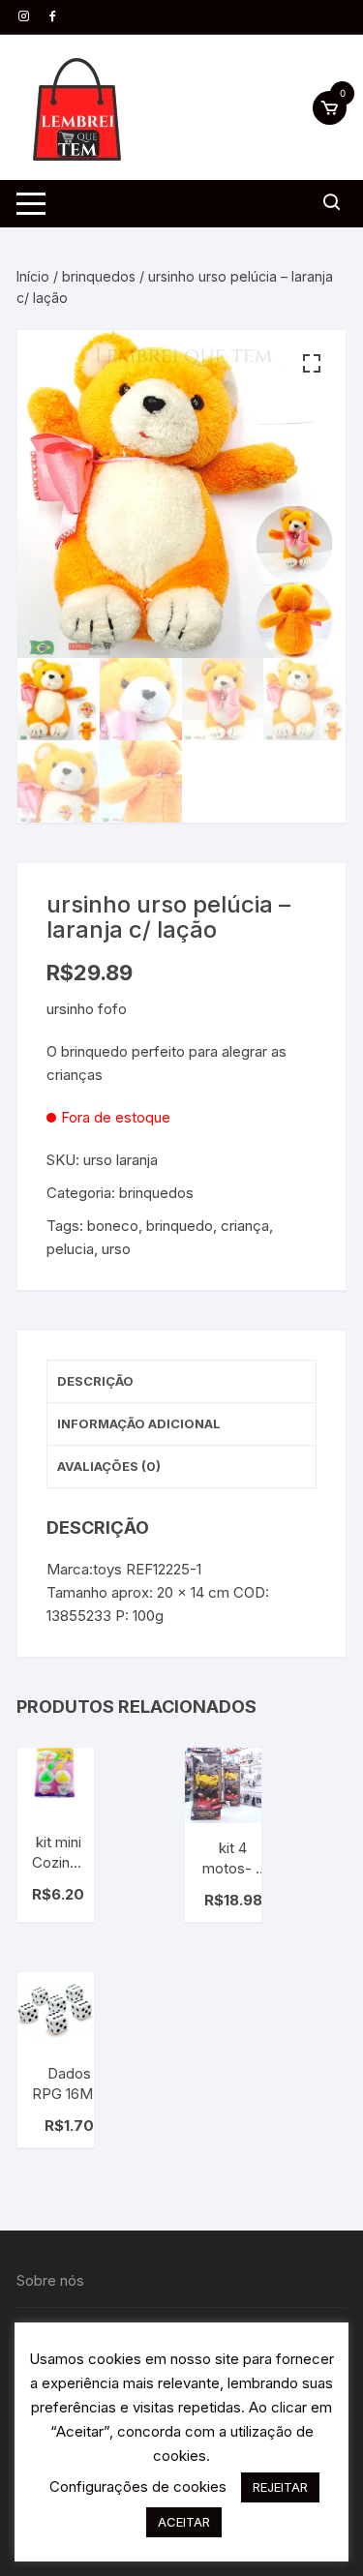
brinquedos (99, 276)
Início (33, 276)
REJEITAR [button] (280, 2487)
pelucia (70, 1249)
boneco (113, 1226)
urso (116, 1249)
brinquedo (180, 1226)
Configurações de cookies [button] (138, 2486)
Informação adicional (139, 1423)
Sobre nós (50, 2280)
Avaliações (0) (109, 1466)
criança (245, 1226)
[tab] (181, 1382)
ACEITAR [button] (184, 2522)
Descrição (95, 1381)
